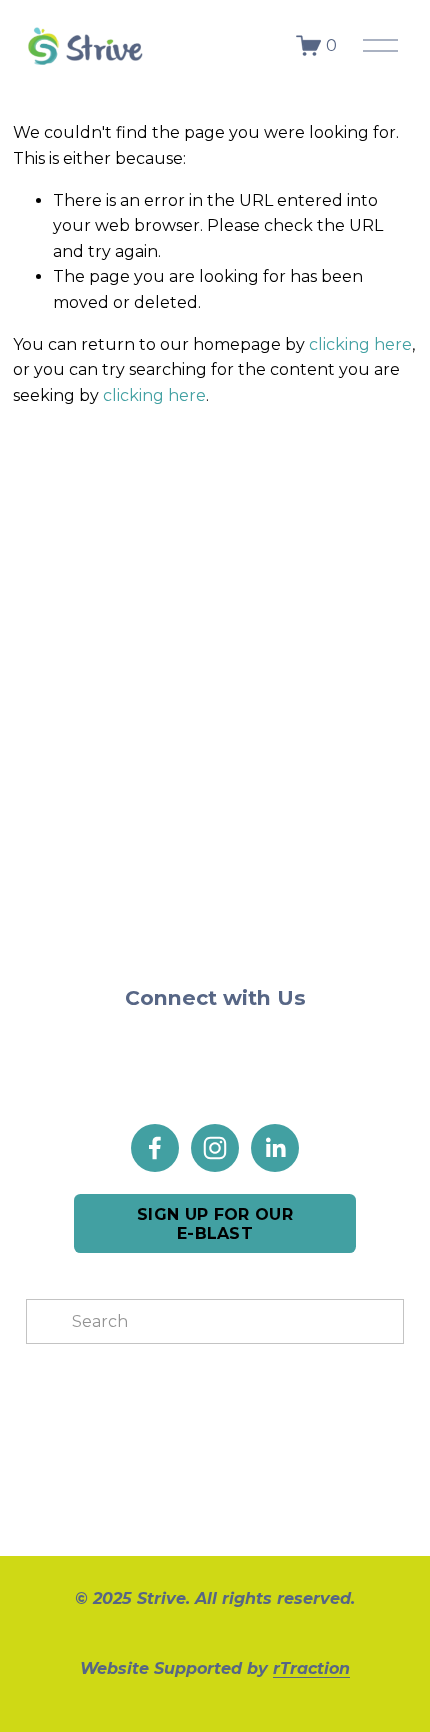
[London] (73, 560)
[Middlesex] (167, 560)
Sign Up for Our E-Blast (215, 1224)
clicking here (360, 344)
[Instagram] (215, 1148)
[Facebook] (155, 1148)
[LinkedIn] (275, 1148)
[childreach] (73, 623)
